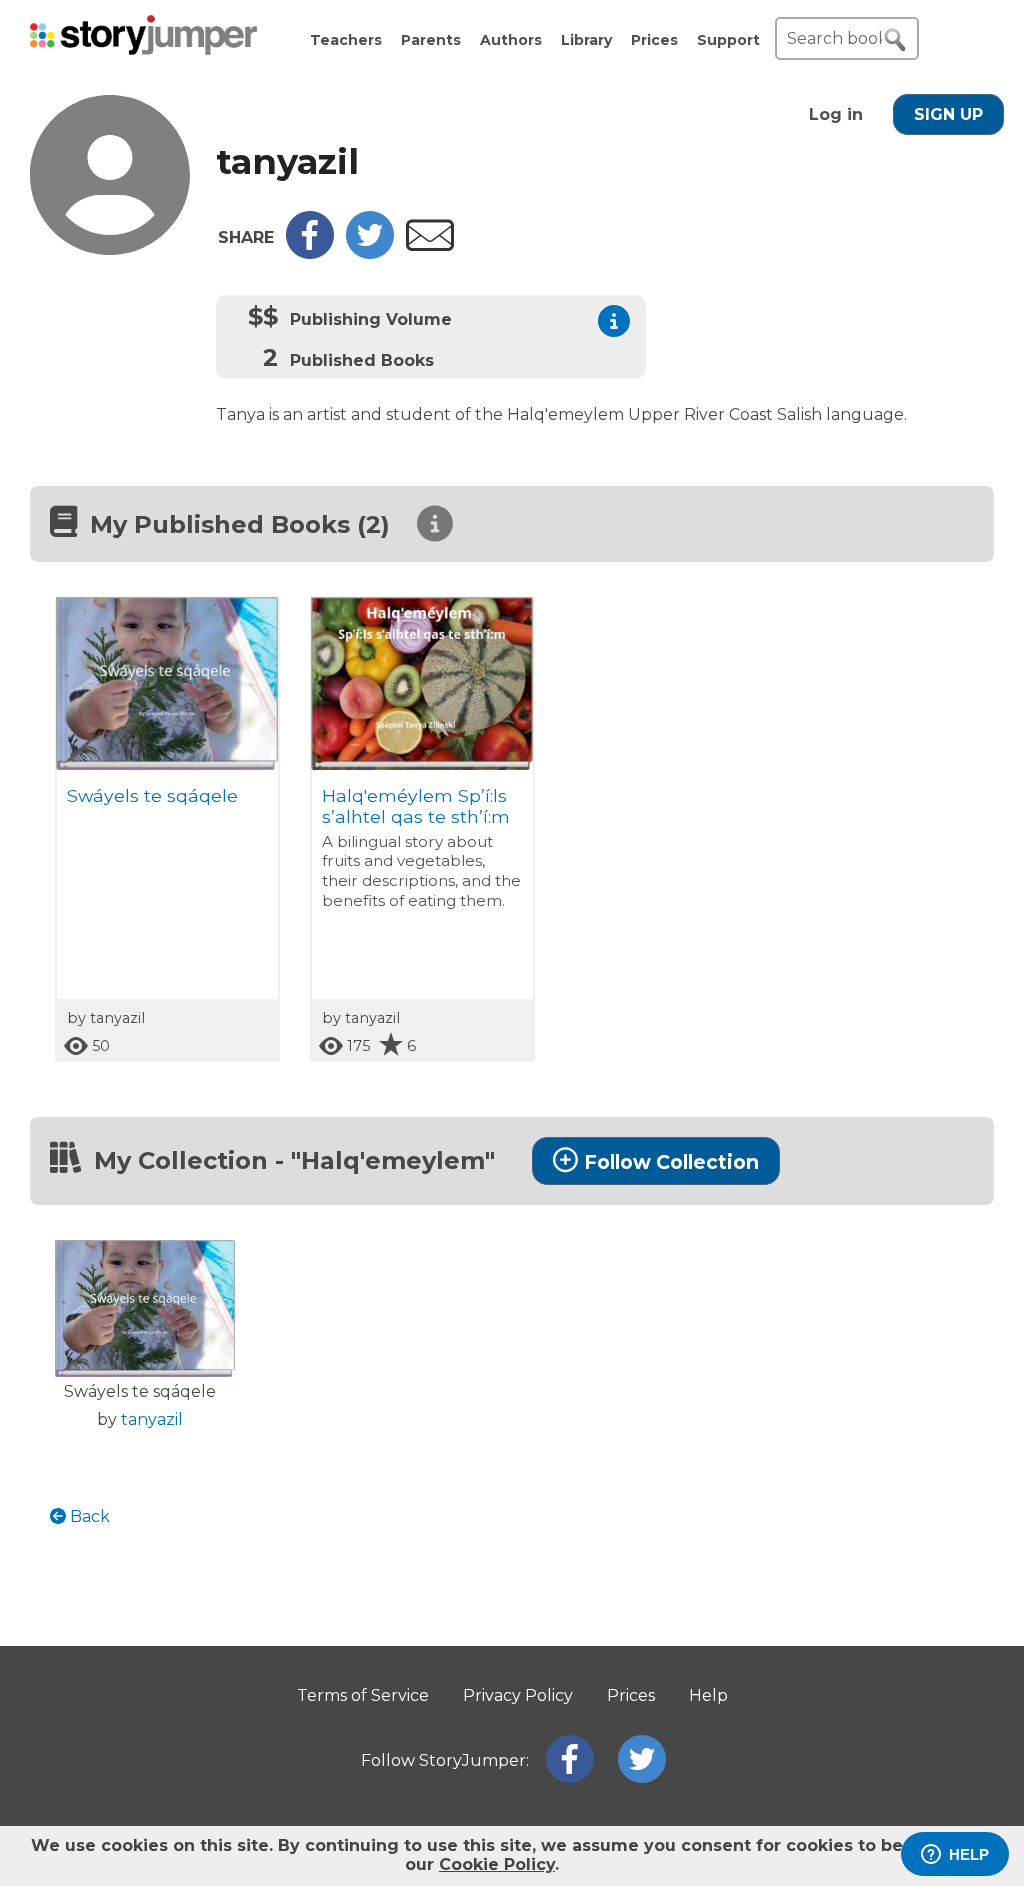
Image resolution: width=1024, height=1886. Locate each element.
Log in (836, 114)
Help (708, 1695)
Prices (654, 40)
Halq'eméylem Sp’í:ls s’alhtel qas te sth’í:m (416, 806)
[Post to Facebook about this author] (310, 253)
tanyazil (152, 1419)
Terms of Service (363, 1695)
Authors (511, 40)
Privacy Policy (518, 1695)
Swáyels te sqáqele (152, 795)
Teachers (346, 40)
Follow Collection (671, 1162)
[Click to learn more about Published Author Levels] (614, 321)
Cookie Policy (497, 1864)
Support (728, 40)
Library (586, 40)
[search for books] (895, 40)
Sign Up (948, 114)
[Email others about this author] (430, 245)
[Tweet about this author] (370, 253)
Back (88, 1516)
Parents (431, 40)
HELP (969, 1854)
